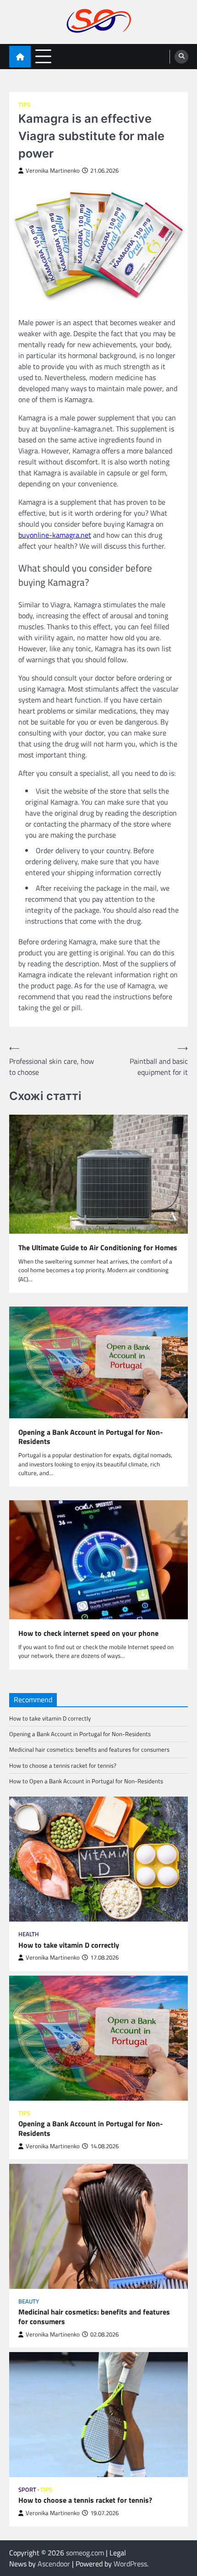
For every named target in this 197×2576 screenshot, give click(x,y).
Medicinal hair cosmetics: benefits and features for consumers (89, 1749)
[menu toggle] (43, 56)
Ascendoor (54, 2564)
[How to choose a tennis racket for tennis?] (98, 2415)
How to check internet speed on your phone (88, 1633)
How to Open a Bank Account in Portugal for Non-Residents (86, 1781)
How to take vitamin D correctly (50, 1718)
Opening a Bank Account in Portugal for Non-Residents (91, 1437)
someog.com (85, 2553)
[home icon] (20, 57)
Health (29, 1934)
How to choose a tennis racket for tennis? (63, 1765)
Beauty (29, 2301)
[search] (181, 57)
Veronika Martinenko (53, 171)
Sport (27, 2490)
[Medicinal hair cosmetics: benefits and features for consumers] (98, 2226)
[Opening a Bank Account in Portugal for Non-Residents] (98, 2038)
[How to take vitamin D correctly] (98, 1859)
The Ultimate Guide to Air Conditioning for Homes (98, 1248)
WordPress (130, 2564)
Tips (24, 105)
